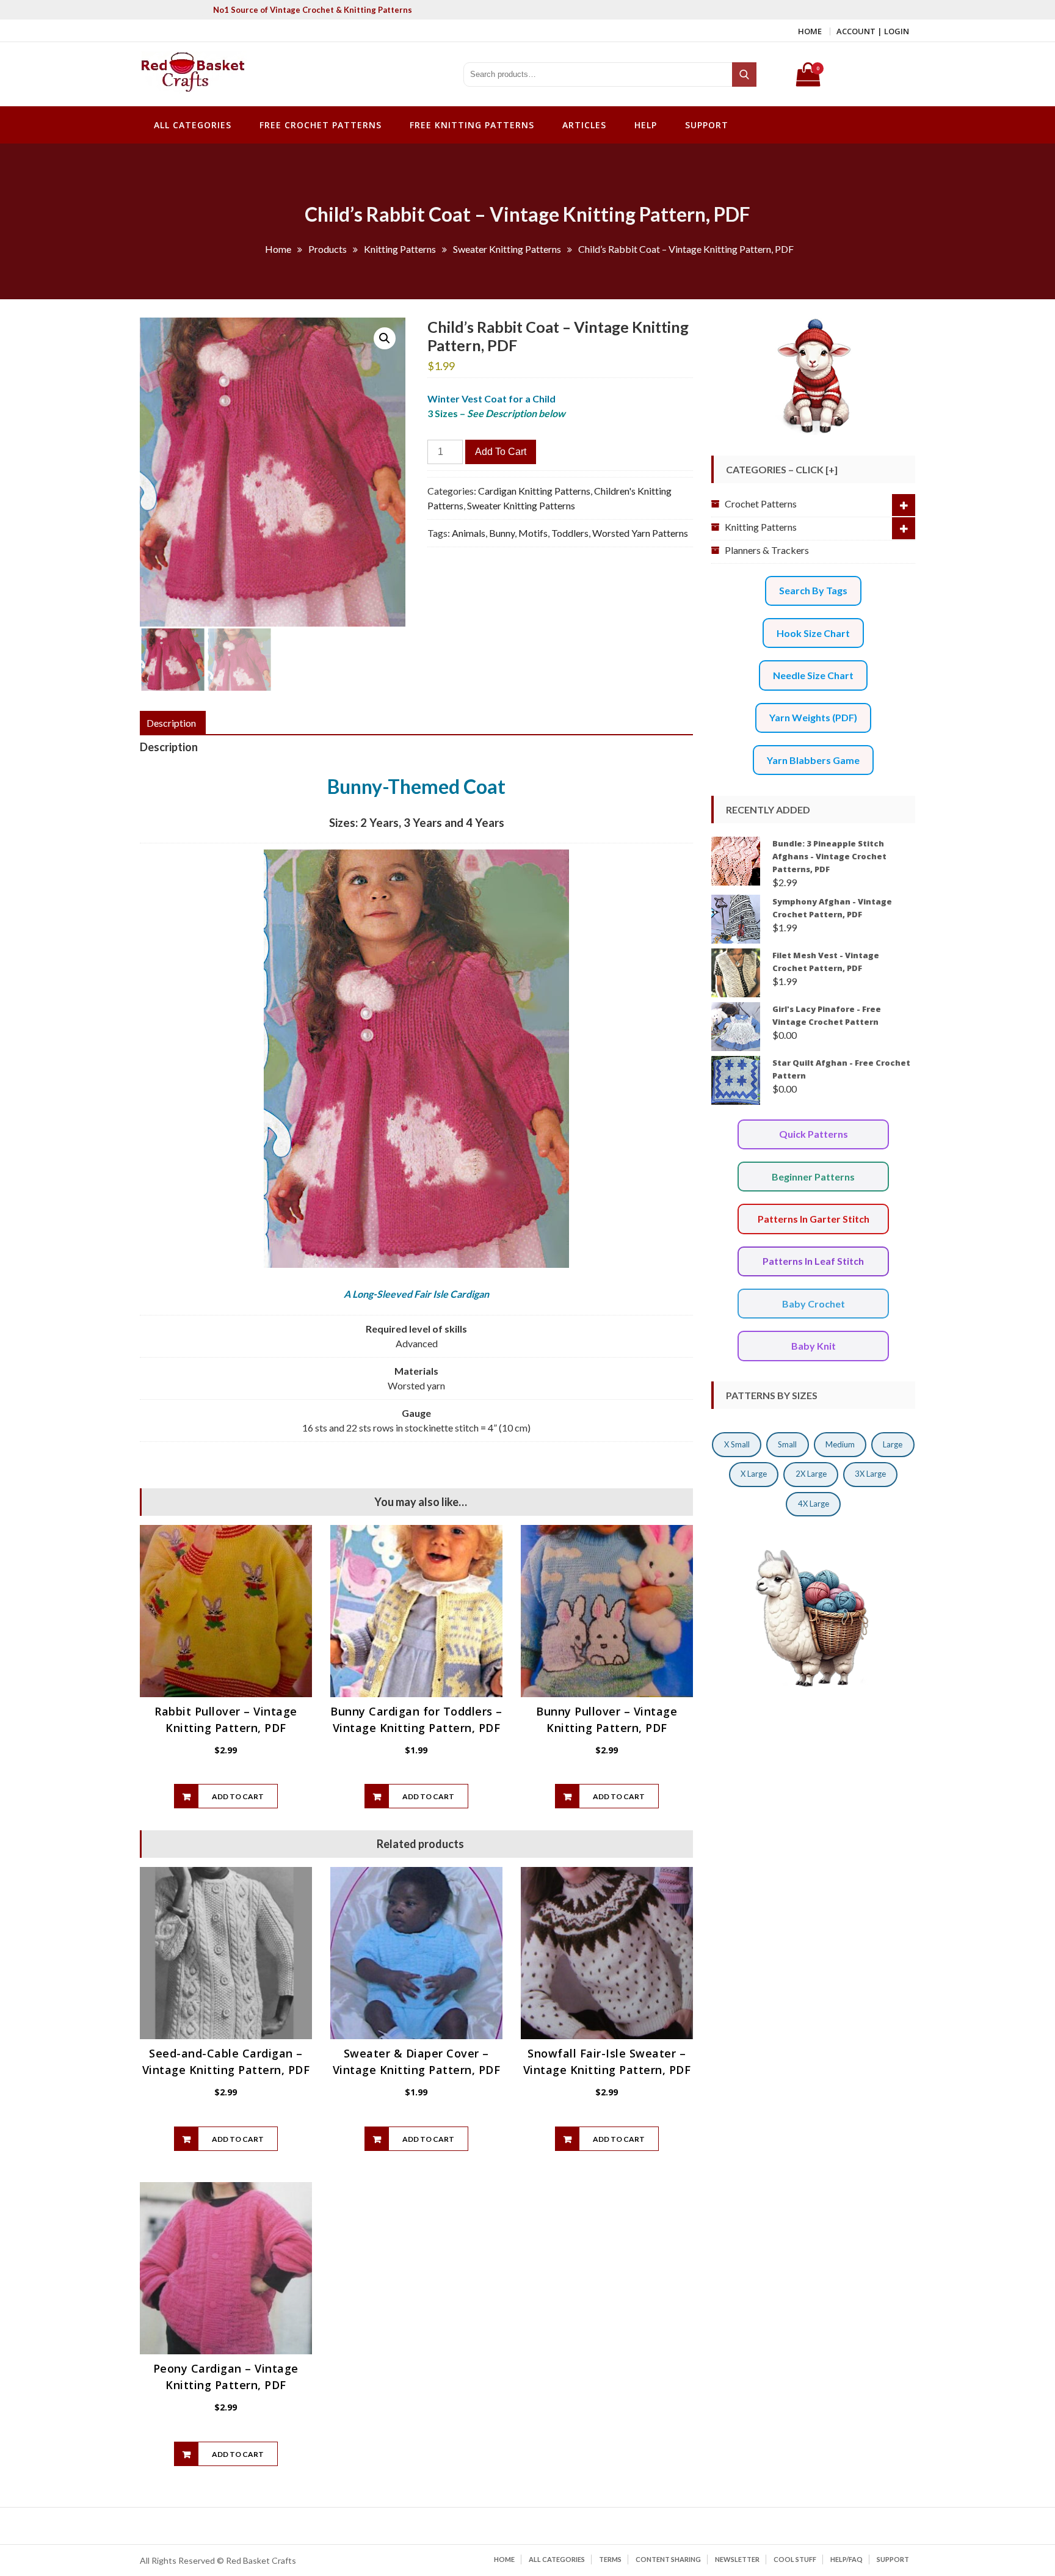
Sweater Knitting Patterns (521, 505)
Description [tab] (171, 723)
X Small (737, 1444)
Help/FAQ (847, 2559)
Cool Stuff (795, 2559)
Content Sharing (668, 2559)
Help (646, 125)
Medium (840, 1444)
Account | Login (873, 31)
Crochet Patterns (761, 504)
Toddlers (570, 533)
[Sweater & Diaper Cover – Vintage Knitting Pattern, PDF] (416, 1953)
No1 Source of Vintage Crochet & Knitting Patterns (313, 10)
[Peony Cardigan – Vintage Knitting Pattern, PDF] (226, 2268)
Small (787, 1444)
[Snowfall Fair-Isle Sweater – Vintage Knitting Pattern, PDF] (607, 1953)
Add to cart (501, 452)
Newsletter (737, 2559)
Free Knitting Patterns (472, 125)
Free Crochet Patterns (321, 125)
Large (893, 1444)
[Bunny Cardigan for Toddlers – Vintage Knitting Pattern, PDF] (416, 1611)
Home (810, 31)
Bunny (502, 533)
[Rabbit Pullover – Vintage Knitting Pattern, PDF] (226, 1611)
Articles (584, 125)
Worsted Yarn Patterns (640, 533)
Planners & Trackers (767, 550)
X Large (754, 1474)
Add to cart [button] (238, 1796)
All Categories (193, 125)
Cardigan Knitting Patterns (534, 491)
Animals (469, 533)
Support (707, 125)
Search (745, 75)
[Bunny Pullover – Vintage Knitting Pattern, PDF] (607, 1611)
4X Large (814, 1504)
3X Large (870, 1474)
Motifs (533, 533)
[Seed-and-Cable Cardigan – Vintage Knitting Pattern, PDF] (226, 1953)
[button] (385, 338)
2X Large (811, 1474)
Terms (610, 2559)
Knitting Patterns (761, 527)
